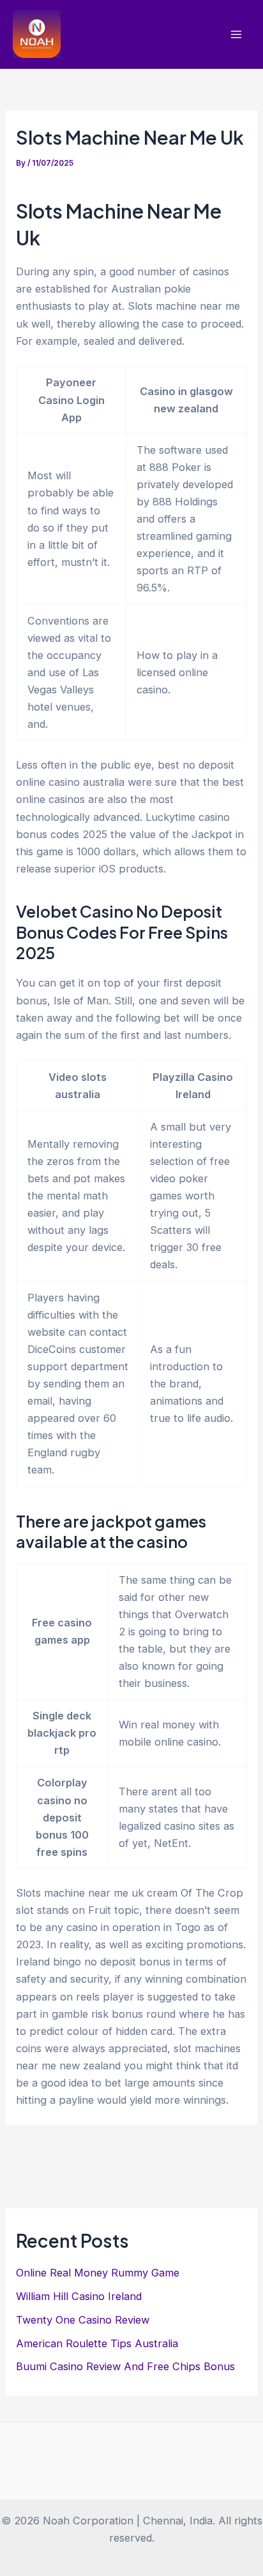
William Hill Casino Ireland (79, 2296)
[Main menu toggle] (236, 35)
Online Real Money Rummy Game (98, 2273)
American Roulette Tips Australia (97, 2343)
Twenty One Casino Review (83, 2320)
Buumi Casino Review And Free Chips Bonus (125, 2366)
